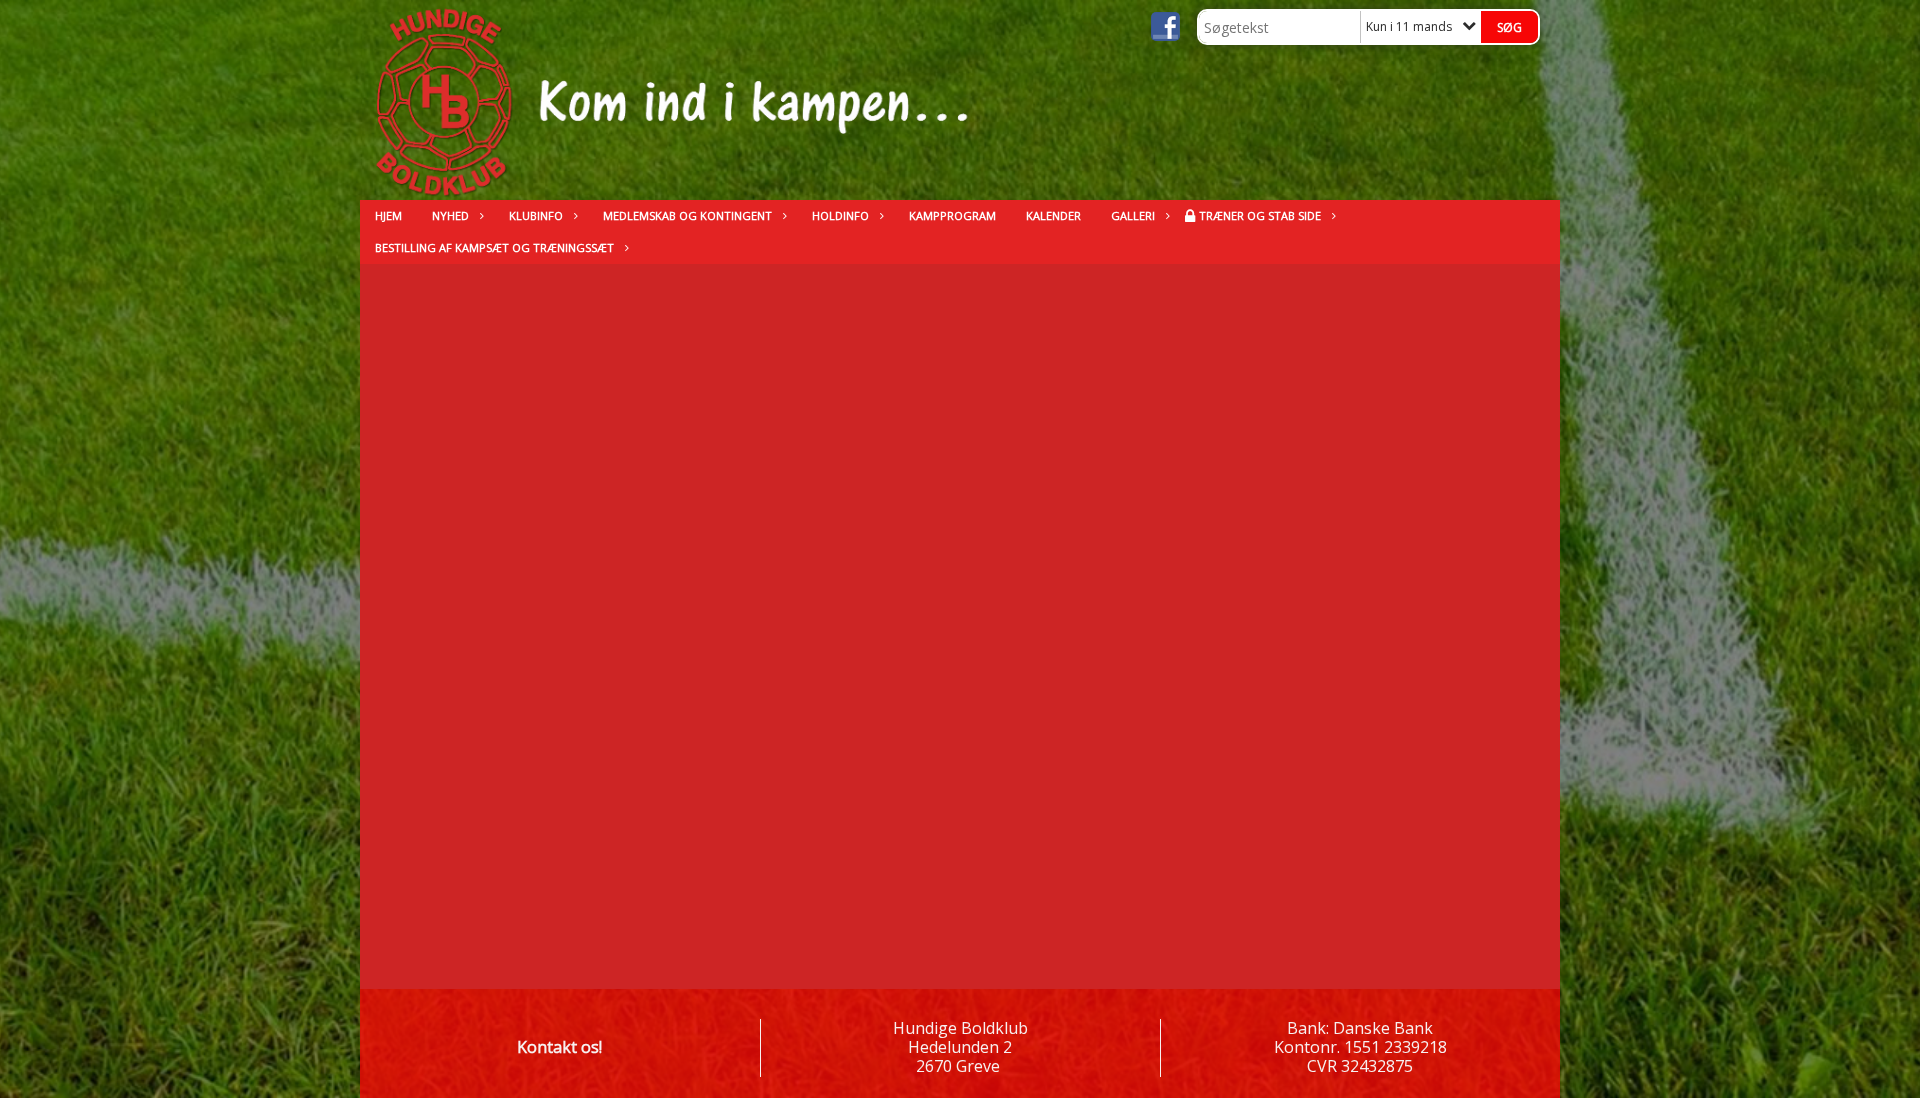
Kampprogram (952, 215)
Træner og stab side (1260, 215)
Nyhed (450, 215)
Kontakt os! (559, 1047)
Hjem (388, 215)
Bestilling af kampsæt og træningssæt (494, 247)
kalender (1053, 215)
